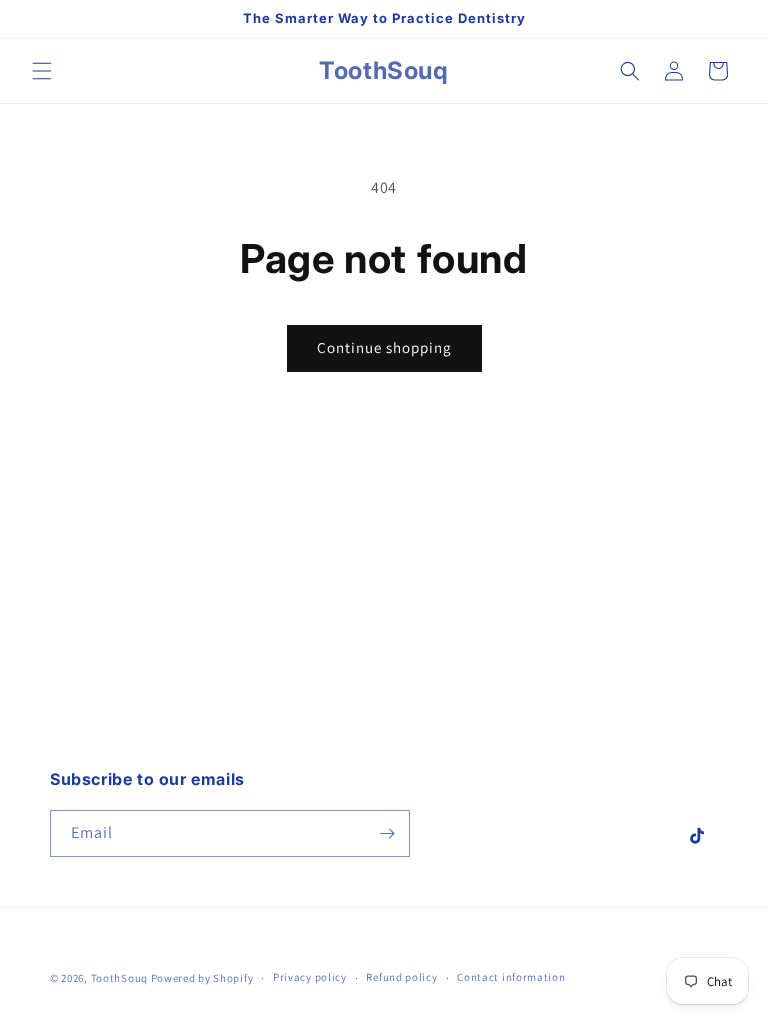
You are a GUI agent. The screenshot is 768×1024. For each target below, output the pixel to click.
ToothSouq (119, 978)
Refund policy (401, 977)
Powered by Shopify (202, 978)
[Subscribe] (387, 833)
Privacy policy (310, 977)
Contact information (511, 977)
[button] (42, 71)
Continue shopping (384, 347)
